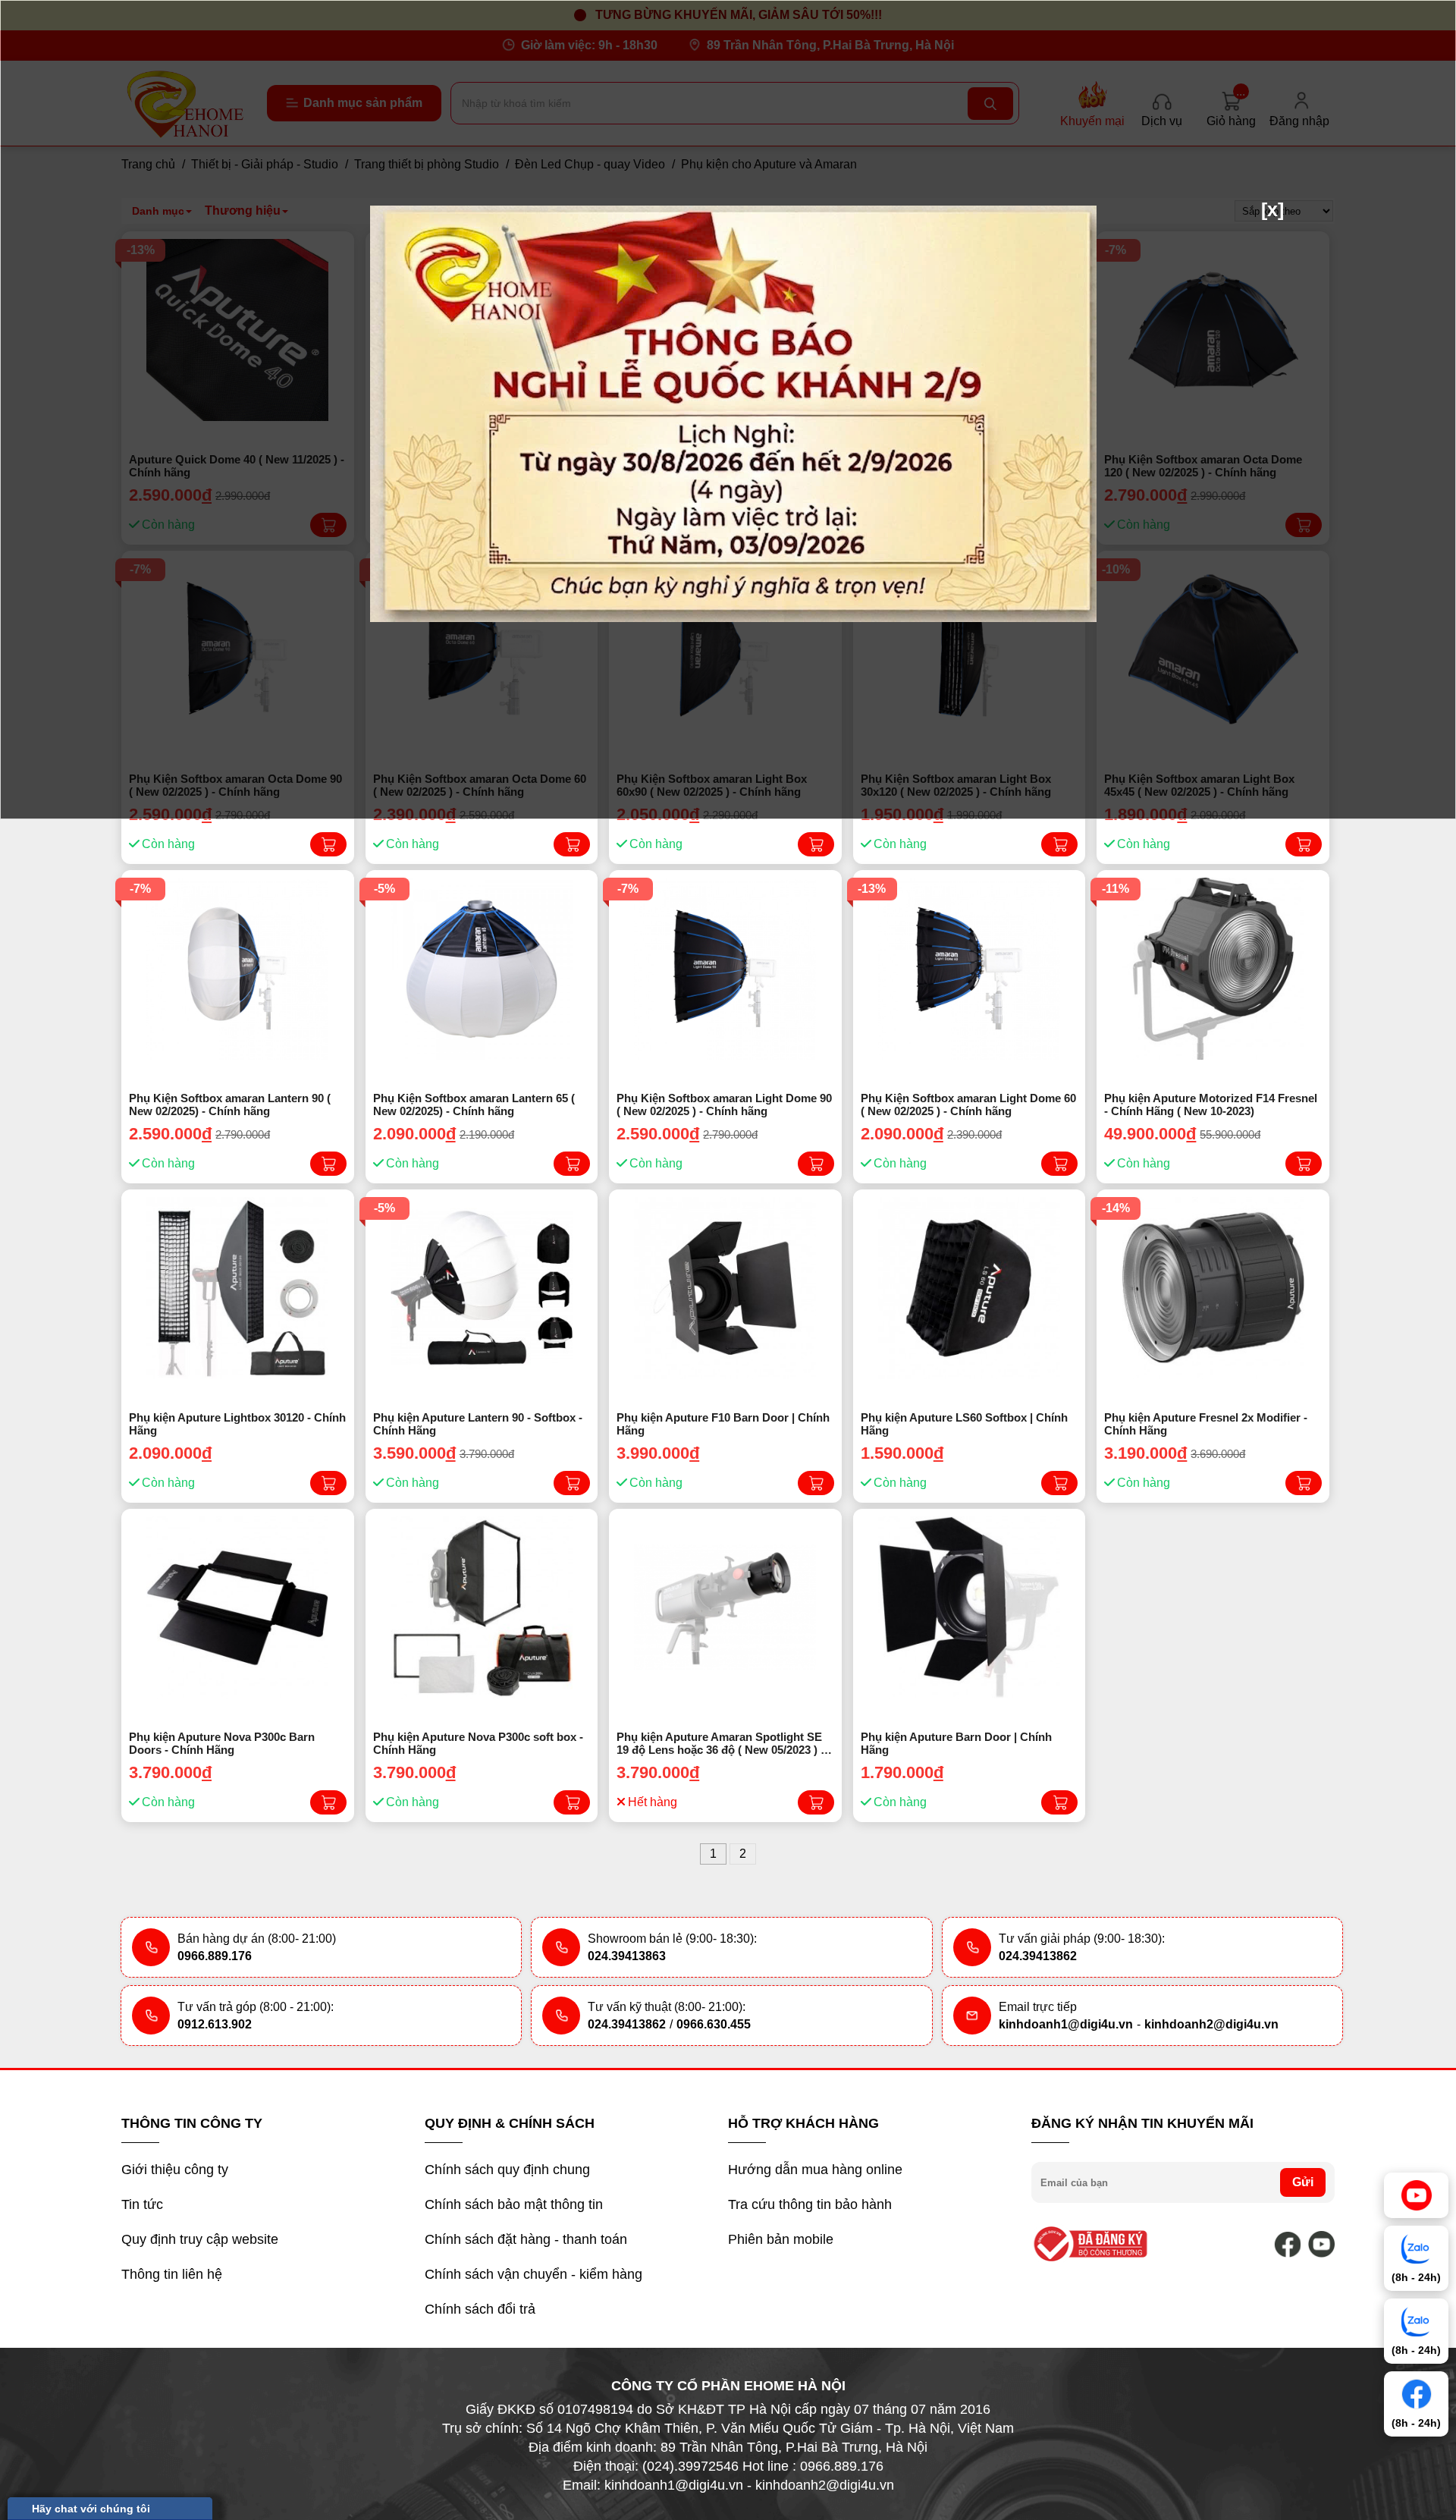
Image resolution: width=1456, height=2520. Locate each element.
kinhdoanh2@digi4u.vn (1211, 2024)
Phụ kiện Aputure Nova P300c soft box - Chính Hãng (478, 1743)
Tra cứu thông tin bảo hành (810, 2204)
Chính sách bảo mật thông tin (514, 2204)
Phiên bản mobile (781, 2239)
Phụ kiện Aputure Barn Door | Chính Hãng (956, 1743)
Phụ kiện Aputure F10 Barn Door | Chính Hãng (723, 1424)
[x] (1272, 209)
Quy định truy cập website (200, 2239)
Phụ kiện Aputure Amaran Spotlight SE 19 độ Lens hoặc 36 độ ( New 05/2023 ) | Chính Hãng (720, 1744)
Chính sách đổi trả (480, 2309)
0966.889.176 (215, 1956)
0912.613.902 (215, 2024)
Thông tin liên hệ (172, 2274)
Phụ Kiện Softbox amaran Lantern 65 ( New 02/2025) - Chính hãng (474, 1104)
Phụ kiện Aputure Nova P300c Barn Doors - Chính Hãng (222, 1743)
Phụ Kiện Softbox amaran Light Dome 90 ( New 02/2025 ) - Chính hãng (724, 1104)
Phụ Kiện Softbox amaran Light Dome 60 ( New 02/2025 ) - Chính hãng (968, 1104)
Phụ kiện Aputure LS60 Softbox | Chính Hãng (964, 1424)
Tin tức (142, 2204)
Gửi (1303, 2182)
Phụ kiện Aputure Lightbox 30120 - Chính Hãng (237, 1424)
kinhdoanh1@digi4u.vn (1066, 2024)
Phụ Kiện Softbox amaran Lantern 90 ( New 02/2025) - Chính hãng (230, 1104)
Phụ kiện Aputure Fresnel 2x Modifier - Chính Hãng (1206, 1424)
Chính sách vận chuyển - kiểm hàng (533, 2274)
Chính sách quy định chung (507, 2170)
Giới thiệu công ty (175, 2170)
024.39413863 (627, 1956)
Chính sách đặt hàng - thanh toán (526, 2239)
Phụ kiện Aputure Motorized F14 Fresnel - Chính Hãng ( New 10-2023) (1211, 1104)
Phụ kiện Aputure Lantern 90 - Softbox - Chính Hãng (478, 1424)
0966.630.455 (714, 2024)
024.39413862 (1038, 1956)
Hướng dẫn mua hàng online (815, 2170)
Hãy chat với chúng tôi (91, 2509)
